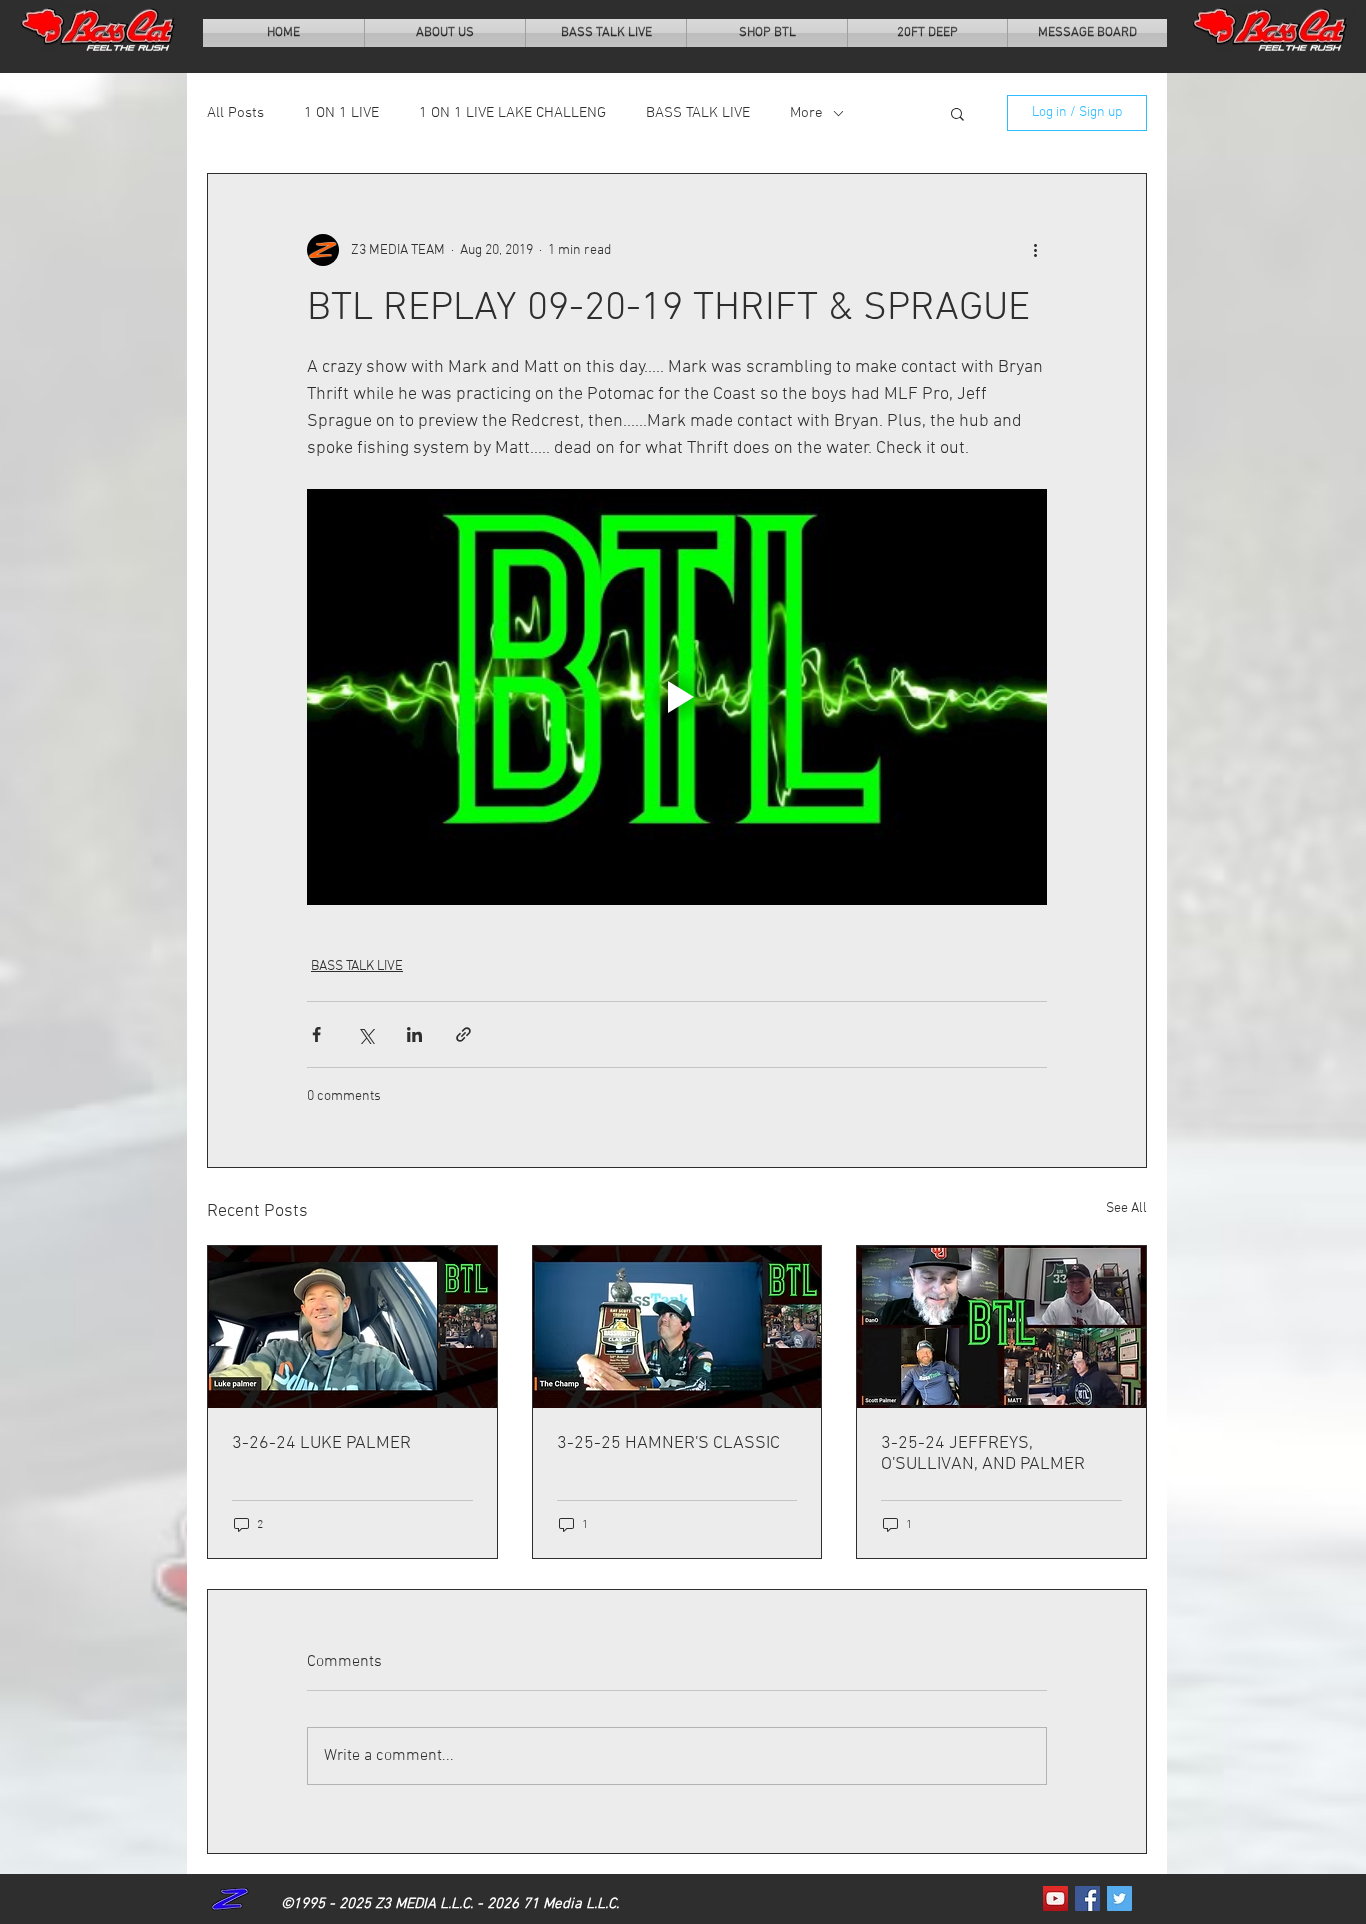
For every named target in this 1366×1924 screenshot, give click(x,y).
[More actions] (1035, 250)
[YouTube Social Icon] (1055, 1898)
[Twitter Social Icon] (1119, 1898)
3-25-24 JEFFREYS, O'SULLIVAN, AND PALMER (983, 1454)
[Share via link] (463, 1034)
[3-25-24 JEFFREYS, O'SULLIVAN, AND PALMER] (1001, 1327)
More (806, 113)
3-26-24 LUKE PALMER (321, 1443)
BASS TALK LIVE (698, 113)
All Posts (235, 113)
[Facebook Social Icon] (1087, 1898)
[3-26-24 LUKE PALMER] (352, 1327)
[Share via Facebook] (316, 1034)
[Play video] (677, 697)
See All (1126, 1208)
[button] (957, 113)
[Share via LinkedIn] (414, 1034)
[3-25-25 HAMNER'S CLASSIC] (677, 1327)
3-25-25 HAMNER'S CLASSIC (668, 1443)
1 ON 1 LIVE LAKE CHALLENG (512, 113)
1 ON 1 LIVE (341, 113)
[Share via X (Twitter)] (365, 1034)
